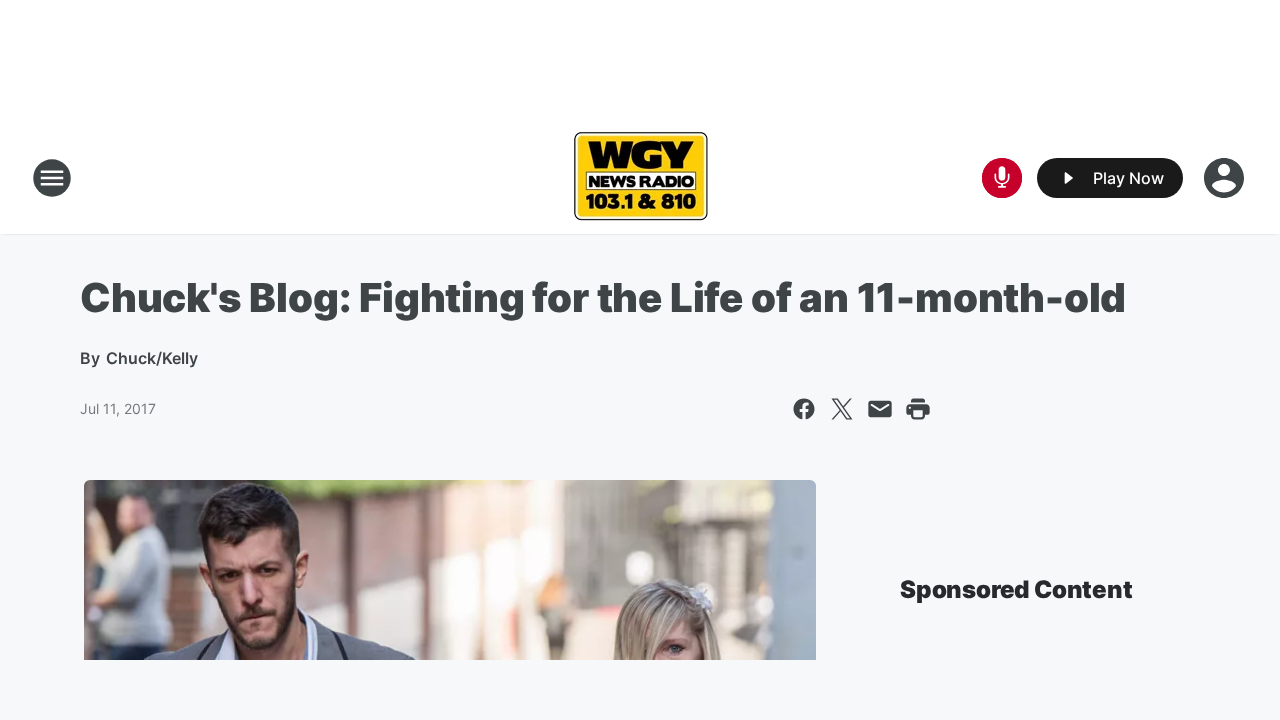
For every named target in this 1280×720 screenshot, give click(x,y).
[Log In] (1226, 178)
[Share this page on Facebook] (804, 409)
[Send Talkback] (1002, 178)
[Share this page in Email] (880, 409)
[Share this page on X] (842, 409)
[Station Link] (640, 178)
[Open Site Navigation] (52, 178)
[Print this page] (918, 409)
